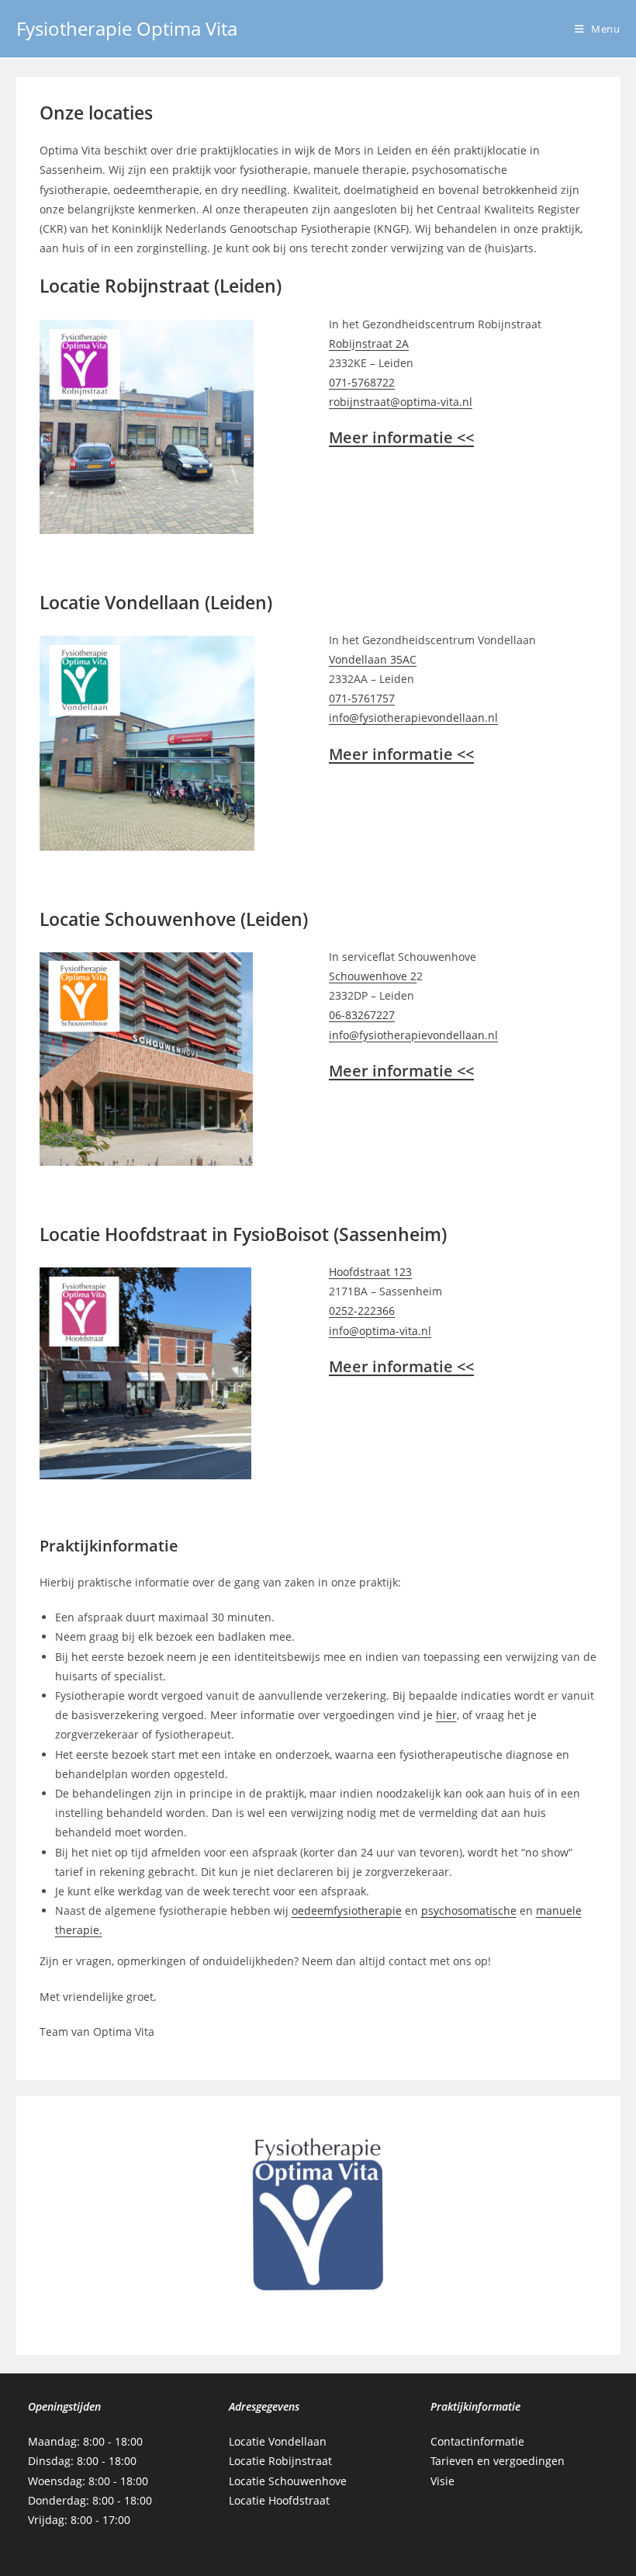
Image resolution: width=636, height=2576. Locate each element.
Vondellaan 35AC (373, 659)
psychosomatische (469, 1910)
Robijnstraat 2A (369, 343)
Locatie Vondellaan (278, 2441)
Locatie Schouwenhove (288, 2481)
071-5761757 (362, 698)
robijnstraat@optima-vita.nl (401, 402)
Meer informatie (401, 437)
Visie (442, 2481)
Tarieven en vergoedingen (498, 2461)
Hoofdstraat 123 (370, 1272)
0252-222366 (362, 1311)
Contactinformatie (477, 2441)
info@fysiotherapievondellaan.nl (413, 718)
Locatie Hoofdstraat (279, 2500)
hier (446, 1715)
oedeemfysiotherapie (347, 1910)
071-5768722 (362, 382)
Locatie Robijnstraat (280, 2461)
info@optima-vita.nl (380, 1331)
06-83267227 (362, 1015)
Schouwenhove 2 (373, 976)
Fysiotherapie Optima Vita (127, 28)
